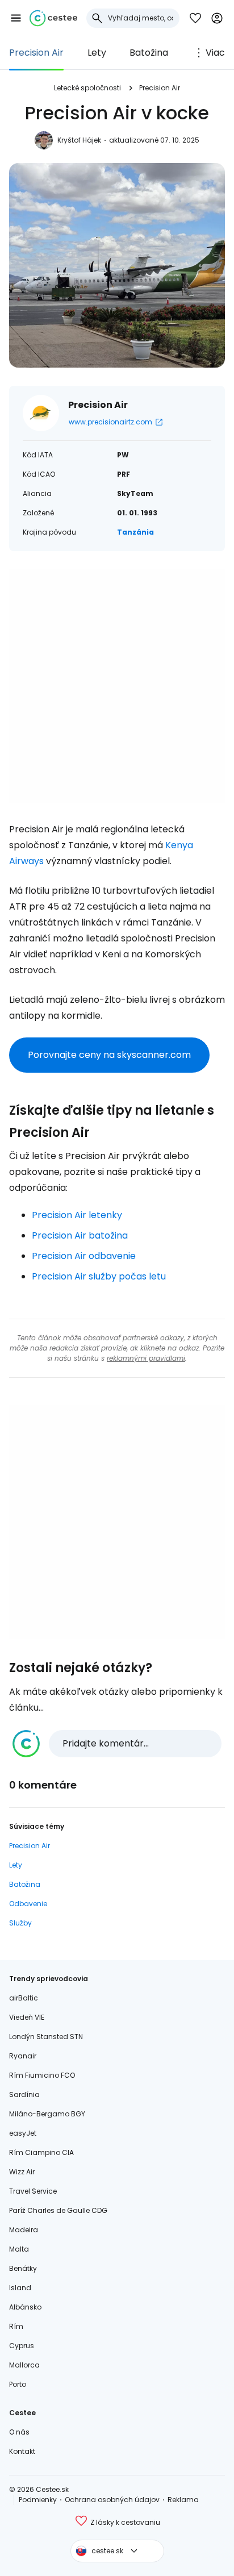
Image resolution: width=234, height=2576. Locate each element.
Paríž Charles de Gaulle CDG (58, 2210)
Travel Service (33, 2191)
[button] (16, 18)
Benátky (23, 2268)
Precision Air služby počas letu (99, 1276)
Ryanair (23, 2056)
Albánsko (25, 2307)
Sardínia (24, 2094)
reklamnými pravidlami (146, 1358)
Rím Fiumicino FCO (42, 2075)
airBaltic (24, 1998)
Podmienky (38, 2500)
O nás (19, 2432)
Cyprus (22, 2346)
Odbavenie (28, 1904)
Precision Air (36, 53)
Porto (18, 2384)
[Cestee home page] (53, 18)
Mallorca (24, 2365)
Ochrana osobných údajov (112, 2500)
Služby (20, 1923)
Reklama (183, 2500)
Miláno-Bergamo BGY (47, 2114)
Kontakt (22, 2451)
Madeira (24, 2230)
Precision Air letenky (77, 1215)
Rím (16, 2326)
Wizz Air (22, 2172)
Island (20, 2288)
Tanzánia (135, 532)
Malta (19, 2249)
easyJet (23, 2133)
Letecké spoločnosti (87, 88)
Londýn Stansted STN (46, 2037)
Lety (97, 53)
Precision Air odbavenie (84, 1256)
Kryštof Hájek (79, 140)
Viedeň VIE (27, 2017)
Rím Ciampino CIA (41, 2152)
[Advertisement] (117, 686)
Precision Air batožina (80, 1235)
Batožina (149, 53)
